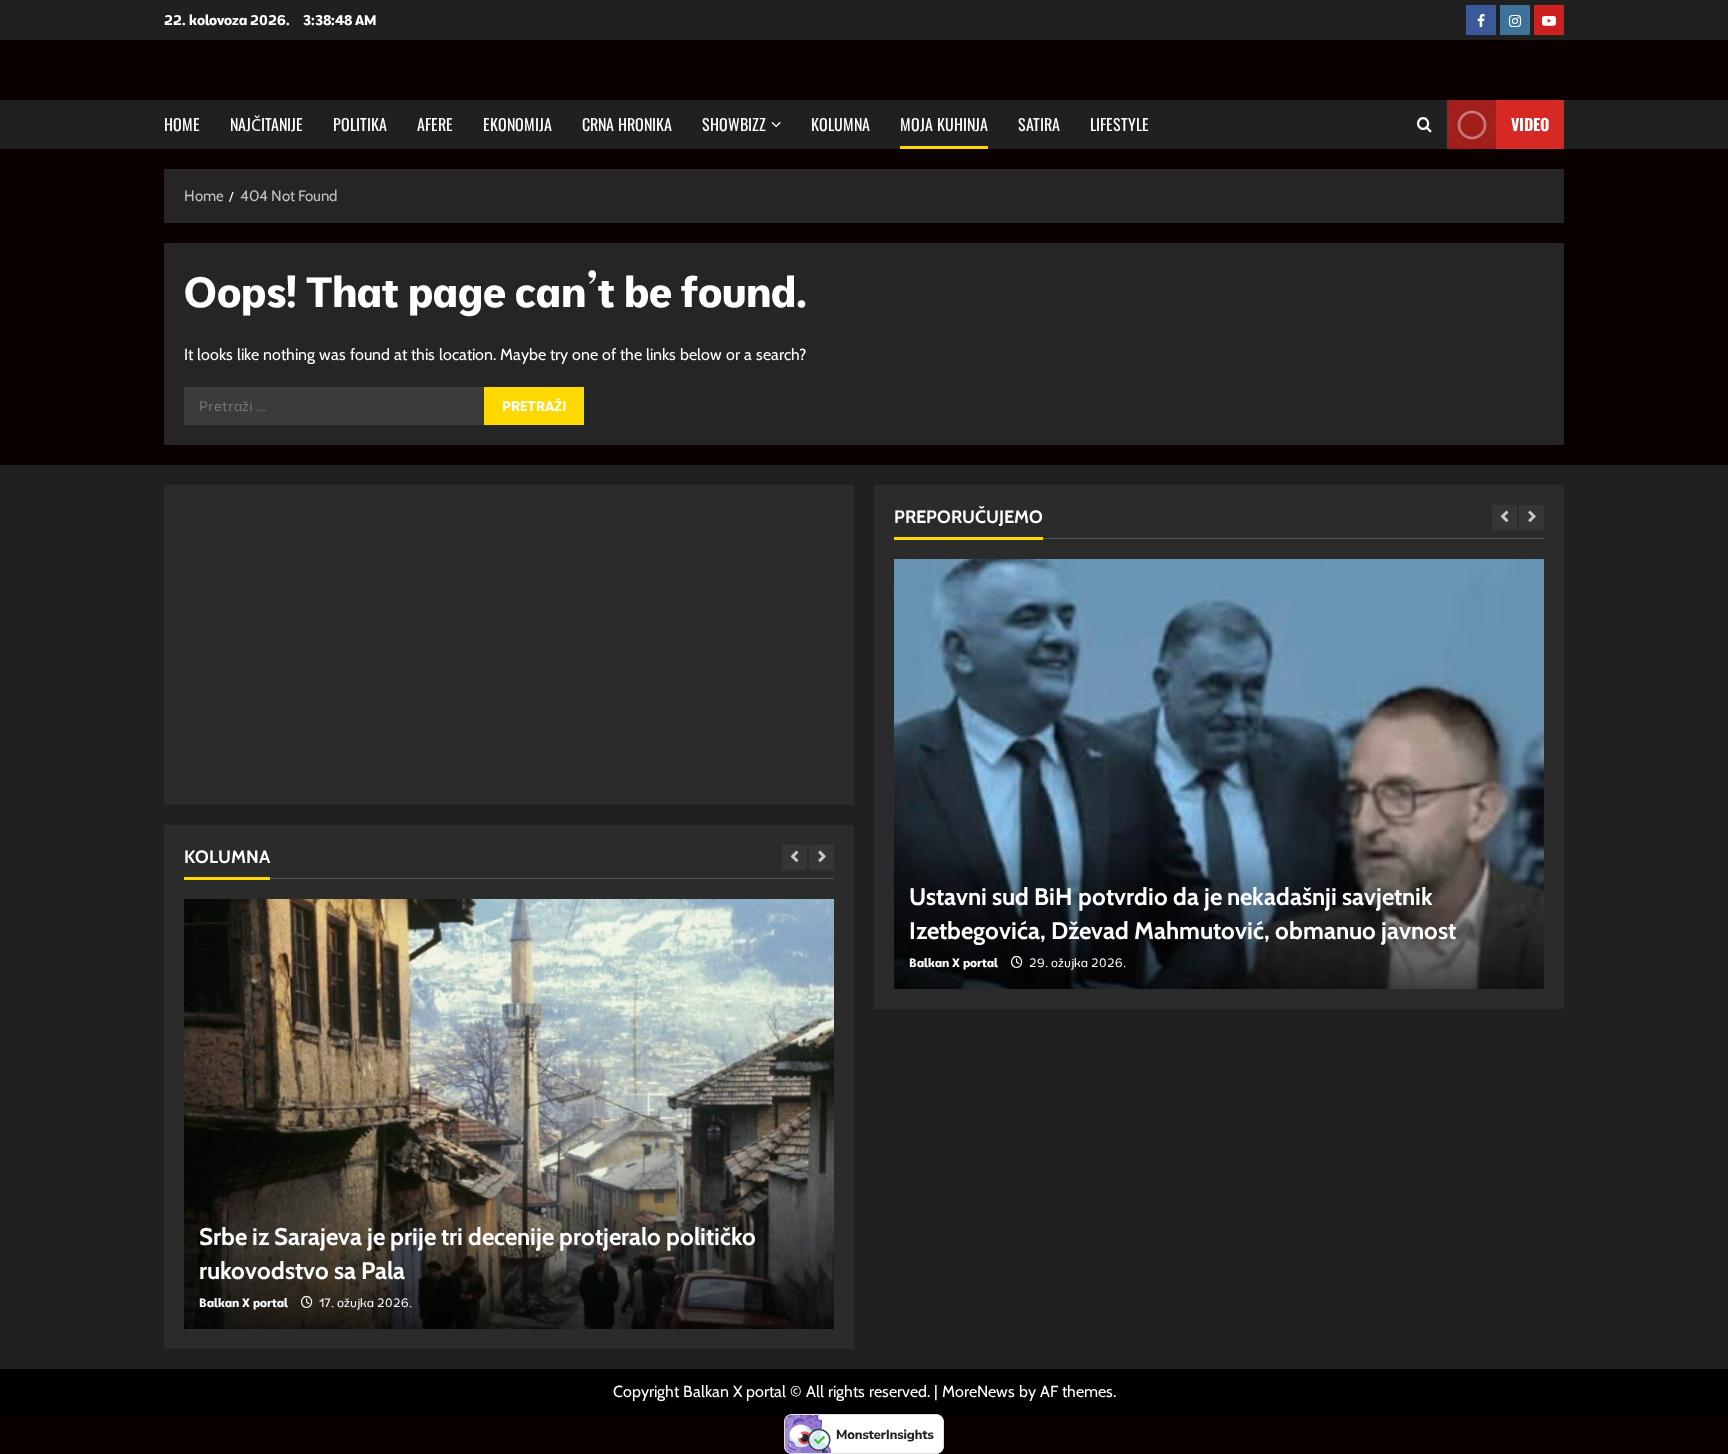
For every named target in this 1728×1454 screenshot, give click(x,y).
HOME (182, 124)
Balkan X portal (243, 1302)
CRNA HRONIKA (627, 124)
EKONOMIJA (517, 124)
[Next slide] (821, 857)
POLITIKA (360, 124)
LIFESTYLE (1119, 124)
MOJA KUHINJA (944, 124)
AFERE (435, 124)
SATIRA (1039, 124)
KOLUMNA (840, 124)
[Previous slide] (794, 857)
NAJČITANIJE (266, 124)
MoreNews (978, 1391)
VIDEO (1530, 124)
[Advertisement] (509, 645)
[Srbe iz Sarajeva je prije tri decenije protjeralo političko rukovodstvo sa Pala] (509, 1114)
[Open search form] (1424, 124)
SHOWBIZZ (734, 124)
